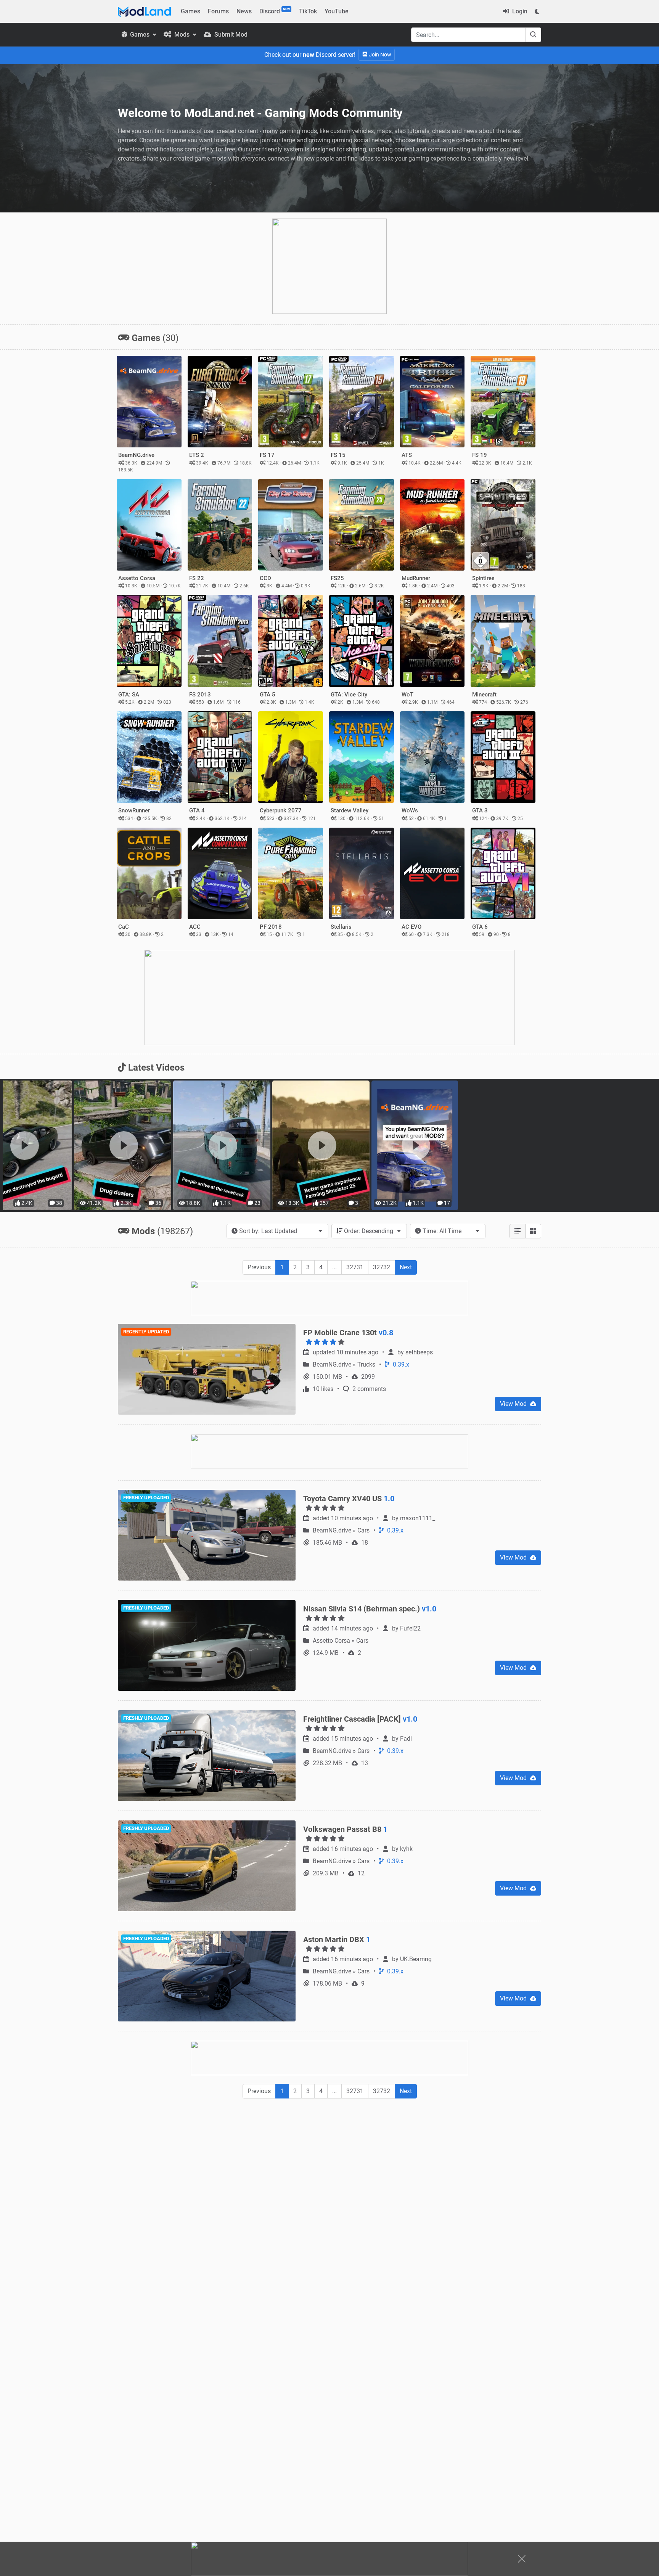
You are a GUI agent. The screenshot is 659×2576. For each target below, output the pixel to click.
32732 (382, 1267)
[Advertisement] (329, 2161)
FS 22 (197, 578)
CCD (265, 578)
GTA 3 (480, 810)
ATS (407, 455)
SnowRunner (134, 810)
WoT (407, 695)
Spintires (483, 578)
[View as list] (518, 1231)
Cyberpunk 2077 (281, 810)
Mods (182, 35)
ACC (195, 927)
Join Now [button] (379, 55)
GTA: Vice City (349, 695)
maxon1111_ (418, 1518)
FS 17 (267, 455)
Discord (275, 11)
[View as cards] (533, 1231)
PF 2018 (271, 927)
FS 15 (338, 455)
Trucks (367, 1364)
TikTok (308, 11)
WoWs (410, 810)
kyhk (406, 1849)
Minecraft (484, 695)
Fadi (406, 1739)
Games (190, 11)
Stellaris (341, 927)
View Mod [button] (514, 1404)
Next (406, 1267)
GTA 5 (268, 695)
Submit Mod (230, 35)
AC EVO (411, 927)
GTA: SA (129, 695)
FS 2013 (200, 695)
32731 (355, 1267)
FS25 (337, 578)
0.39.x (400, 1364)
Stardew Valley (350, 810)
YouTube (337, 11)
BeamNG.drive (136, 455)
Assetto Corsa (137, 578)
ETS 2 (197, 455)
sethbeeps (419, 1352)
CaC (124, 927)
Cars (364, 1530)
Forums (218, 11)
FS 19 (480, 455)
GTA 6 (480, 927)
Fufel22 (410, 1628)
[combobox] (277, 1231)
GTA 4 (197, 810)
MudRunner (416, 578)
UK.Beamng (416, 1959)
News (244, 11)
